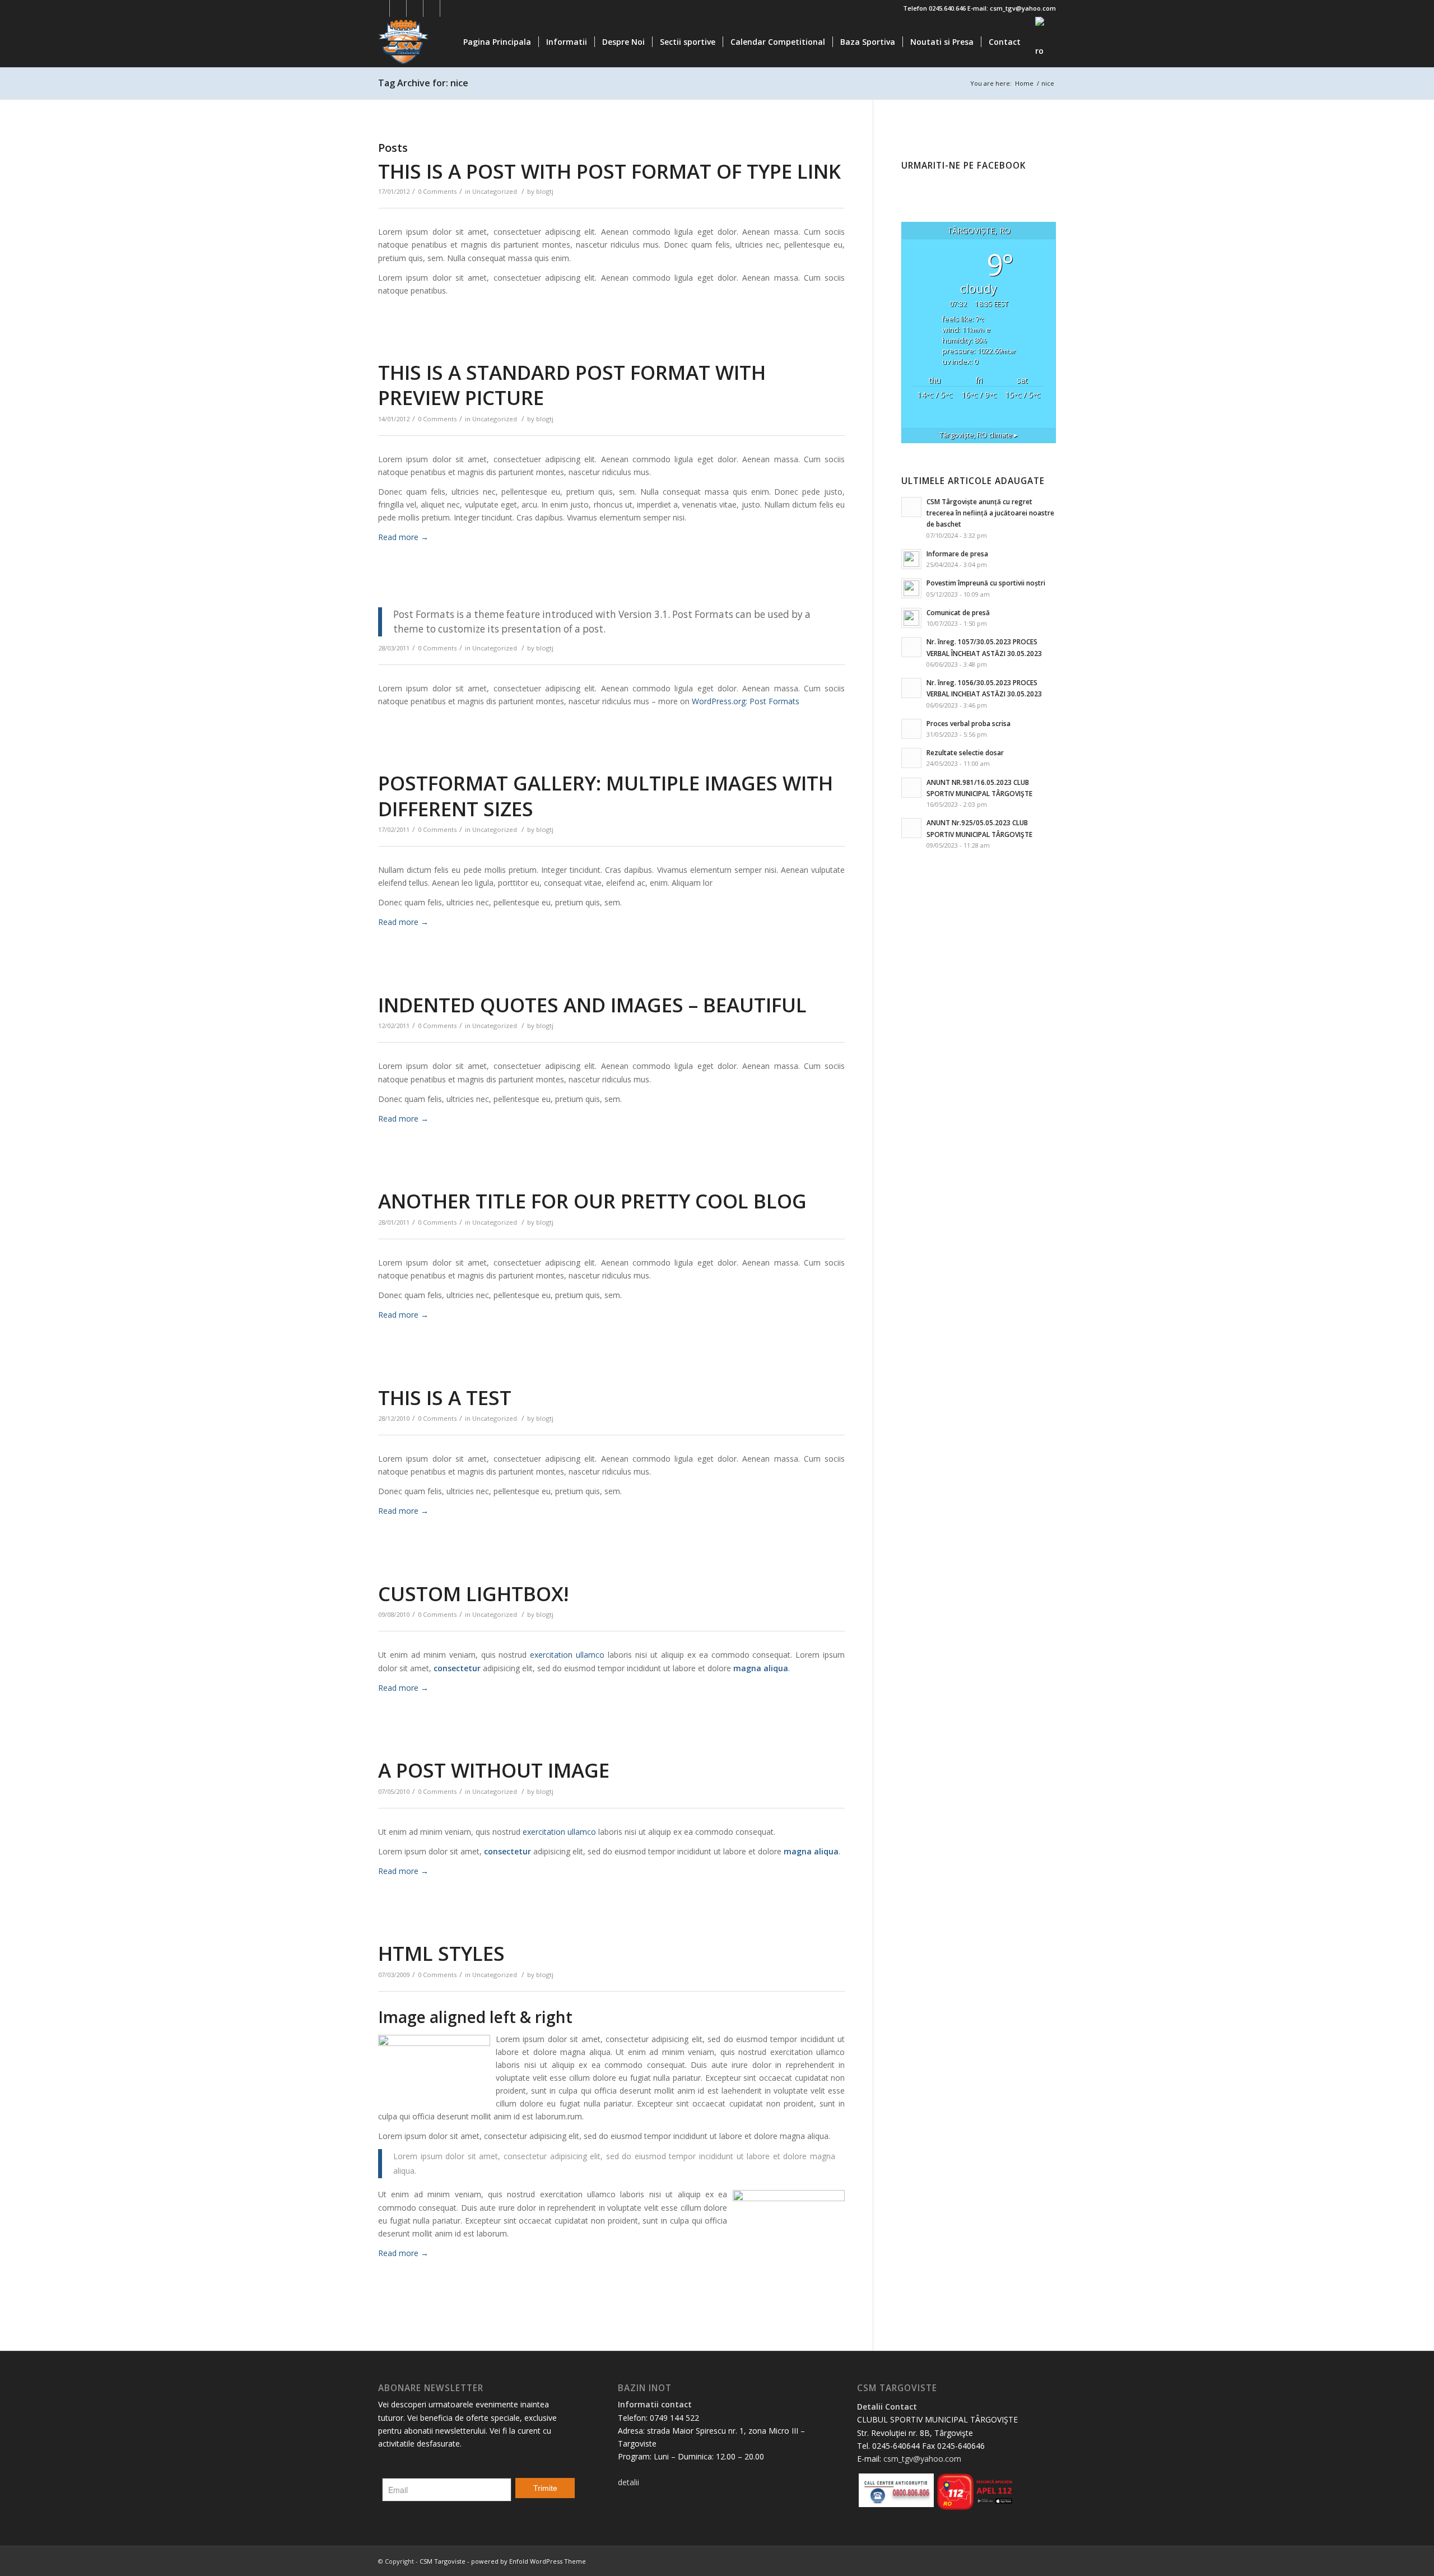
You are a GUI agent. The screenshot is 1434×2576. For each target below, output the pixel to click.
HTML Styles (441, 1953)
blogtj (545, 191)
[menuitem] (497, 42)
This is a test (445, 1398)
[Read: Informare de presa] (911, 559)
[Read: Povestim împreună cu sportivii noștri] (911, 588)
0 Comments (437, 191)
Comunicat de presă (958, 612)
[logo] (432, 42)
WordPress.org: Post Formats (746, 701)
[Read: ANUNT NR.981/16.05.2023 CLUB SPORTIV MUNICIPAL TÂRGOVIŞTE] (911, 788)
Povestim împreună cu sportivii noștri (986, 583)
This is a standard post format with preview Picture (572, 385)
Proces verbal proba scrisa (969, 723)
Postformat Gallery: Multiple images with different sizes (606, 796)
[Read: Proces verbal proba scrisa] (911, 729)
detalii (628, 2482)
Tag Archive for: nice (423, 83)
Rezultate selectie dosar (965, 752)
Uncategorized (495, 191)
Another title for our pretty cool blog (592, 1201)
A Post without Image (494, 1770)
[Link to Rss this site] (449, 8)
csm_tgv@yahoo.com (922, 2459)
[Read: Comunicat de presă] (911, 618)
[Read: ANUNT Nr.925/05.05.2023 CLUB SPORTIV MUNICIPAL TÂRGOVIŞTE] (911, 828)
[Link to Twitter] (398, 8)
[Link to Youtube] (415, 8)
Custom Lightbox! (473, 1594)
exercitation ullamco (567, 1655)
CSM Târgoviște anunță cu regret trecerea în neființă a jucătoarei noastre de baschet (990, 513)
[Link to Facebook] (381, 8)
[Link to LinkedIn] (432, 8)
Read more (403, 537)
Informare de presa (957, 554)
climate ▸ (979, 435)
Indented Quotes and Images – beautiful (592, 1005)
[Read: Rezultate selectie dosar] (911, 758)
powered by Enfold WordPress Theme (529, 2561)
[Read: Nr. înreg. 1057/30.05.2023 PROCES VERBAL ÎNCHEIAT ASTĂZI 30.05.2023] (911, 647)
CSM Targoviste (443, 2561)
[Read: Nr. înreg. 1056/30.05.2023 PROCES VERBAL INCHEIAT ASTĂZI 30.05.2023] (911, 688)
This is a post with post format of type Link (609, 171)
